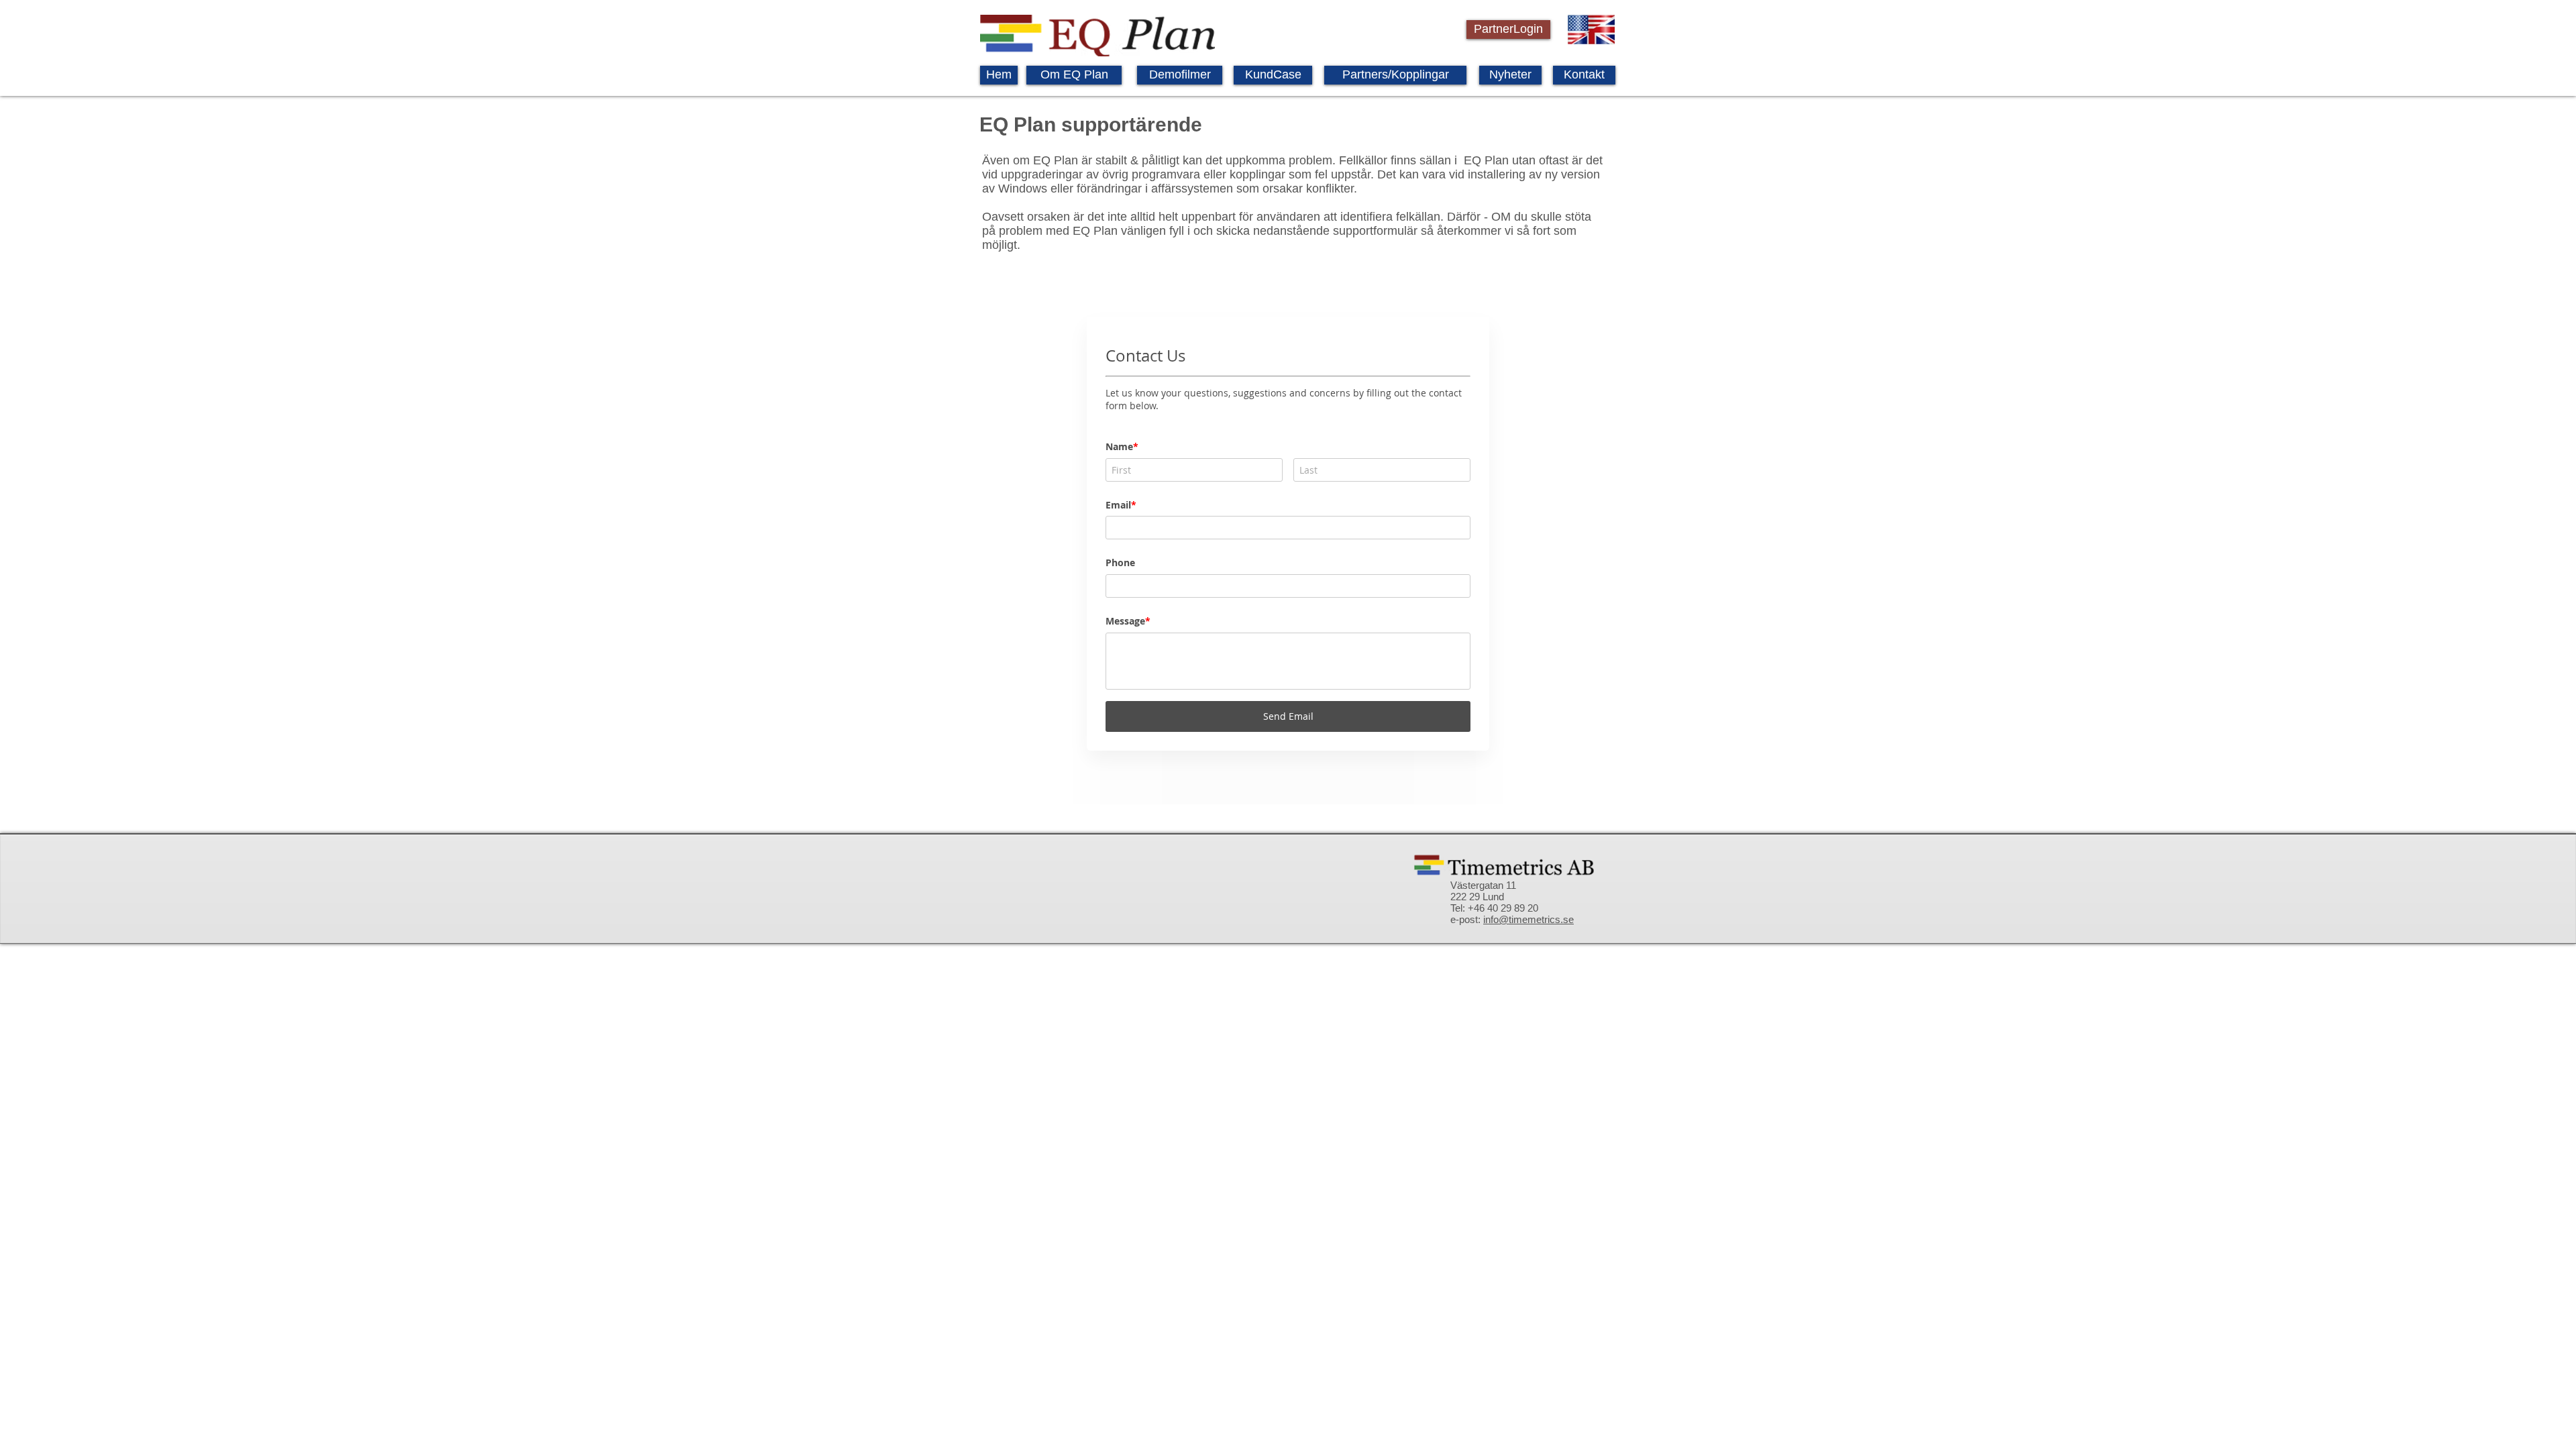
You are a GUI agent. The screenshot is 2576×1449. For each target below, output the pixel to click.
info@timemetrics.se (1528, 919)
